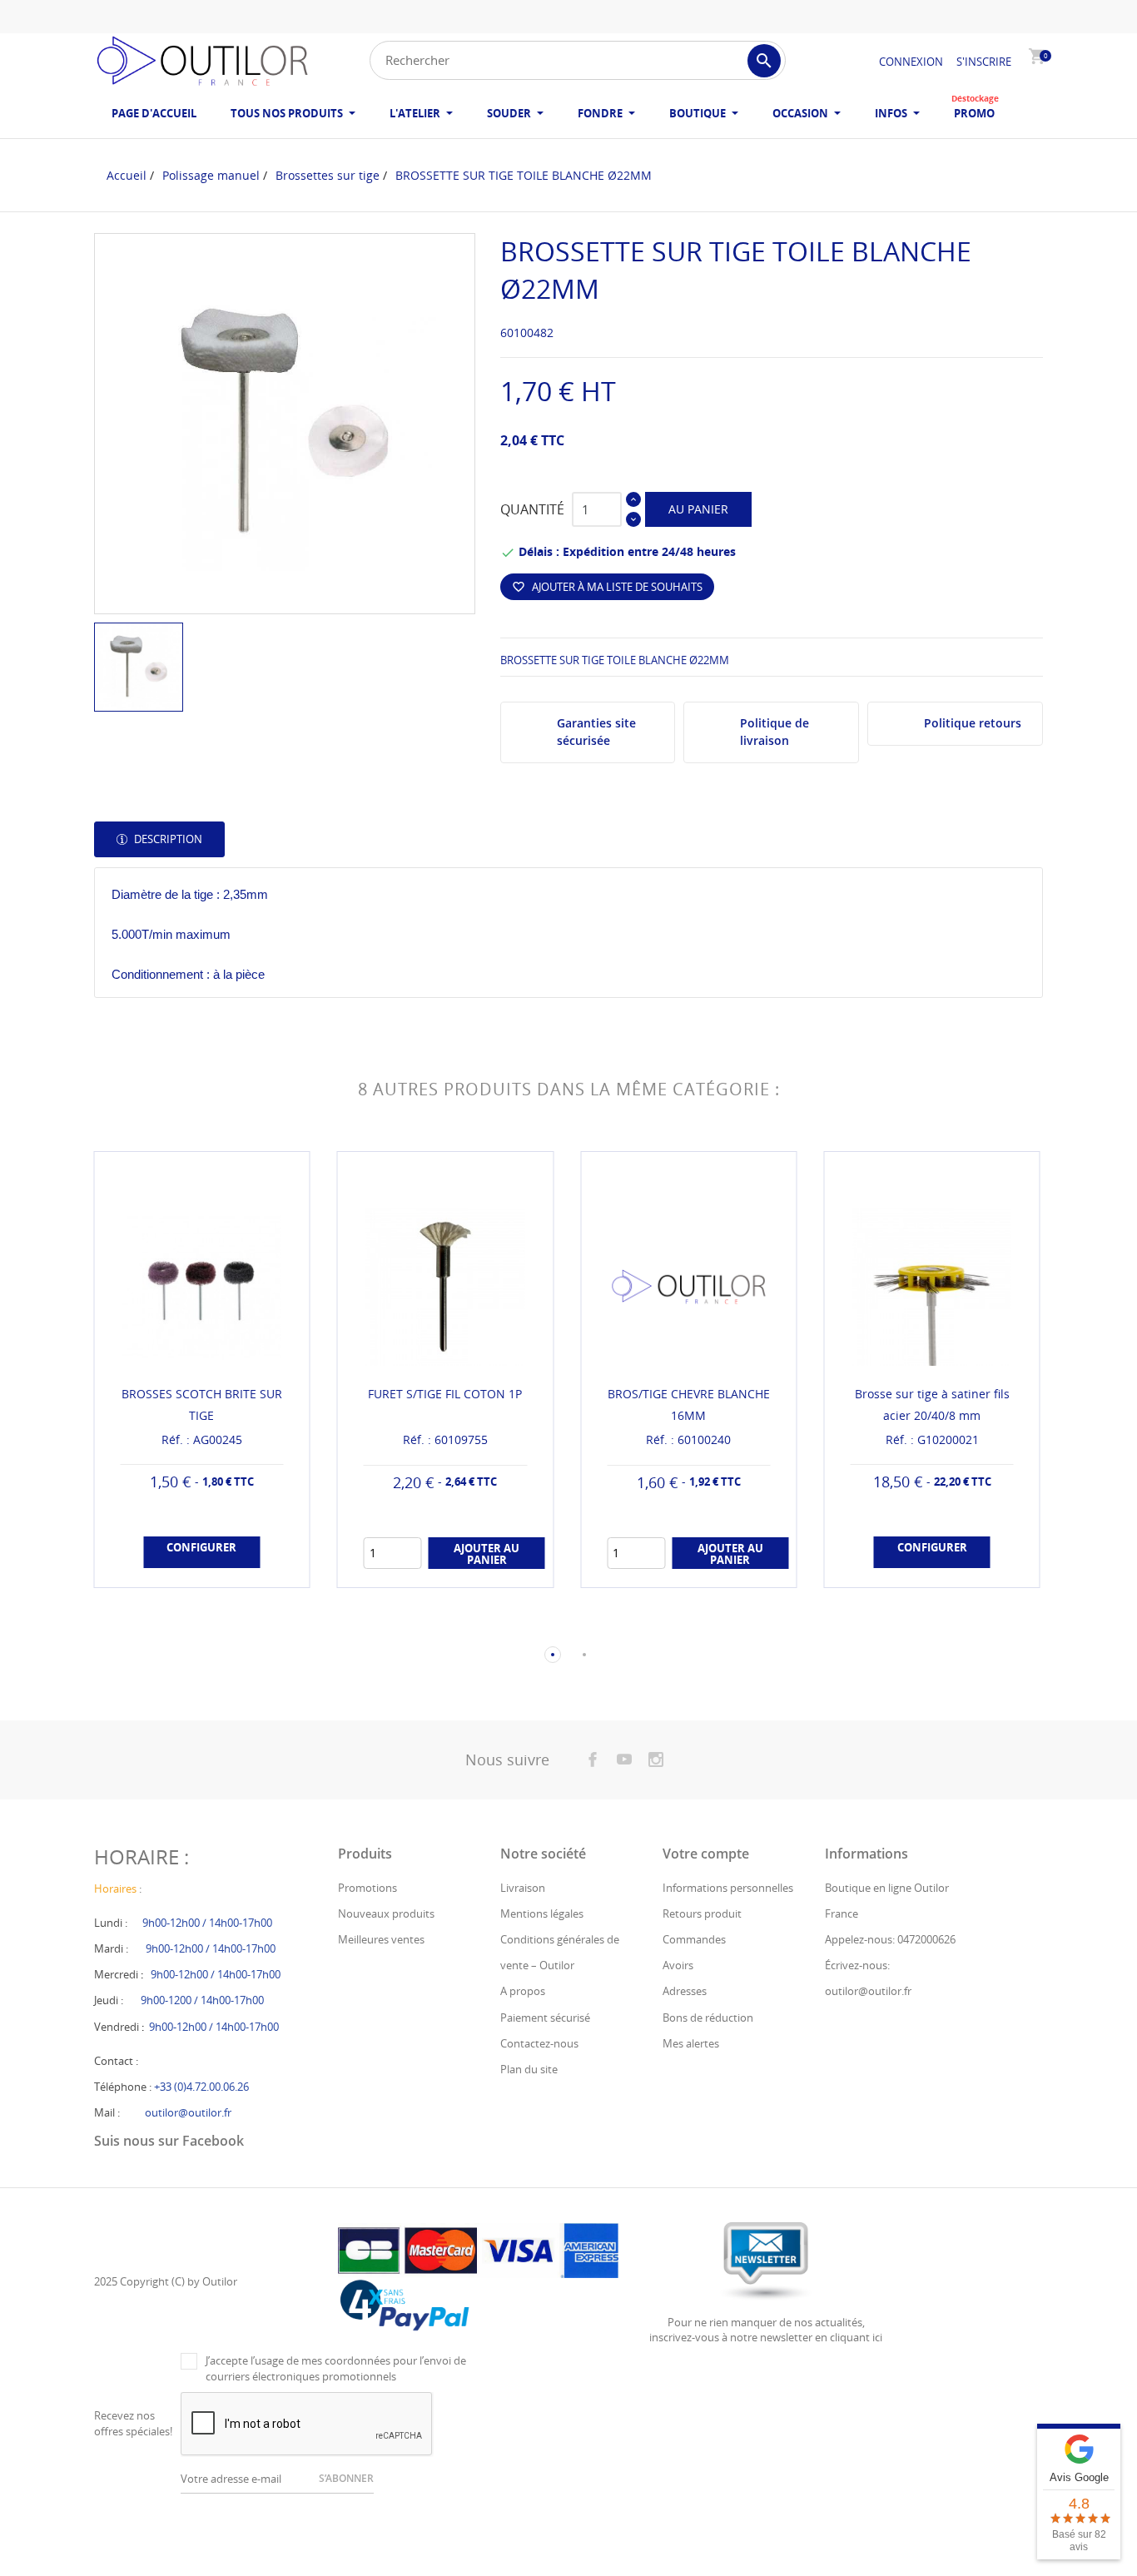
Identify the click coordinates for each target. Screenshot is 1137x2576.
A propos (523, 1991)
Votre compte (706, 1854)
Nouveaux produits (386, 1913)
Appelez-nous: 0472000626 (890, 1939)
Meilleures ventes (381, 1939)
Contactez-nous (539, 2043)
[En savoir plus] (217, 1627)
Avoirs (678, 1965)
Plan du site (529, 2069)
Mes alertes (691, 2043)
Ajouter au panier (487, 1554)
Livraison (523, 1888)
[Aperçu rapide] (186, 1627)
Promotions (367, 1888)
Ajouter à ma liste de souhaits (607, 587)
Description (167, 839)
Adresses (685, 1991)
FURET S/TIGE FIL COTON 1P (445, 1394)
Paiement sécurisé (545, 2018)
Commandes (694, 1939)
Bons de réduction (708, 2018)
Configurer (201, 1547)
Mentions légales (542, 1913)
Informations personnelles (728, 1888)
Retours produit (702, 1913)
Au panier (698, 509)
